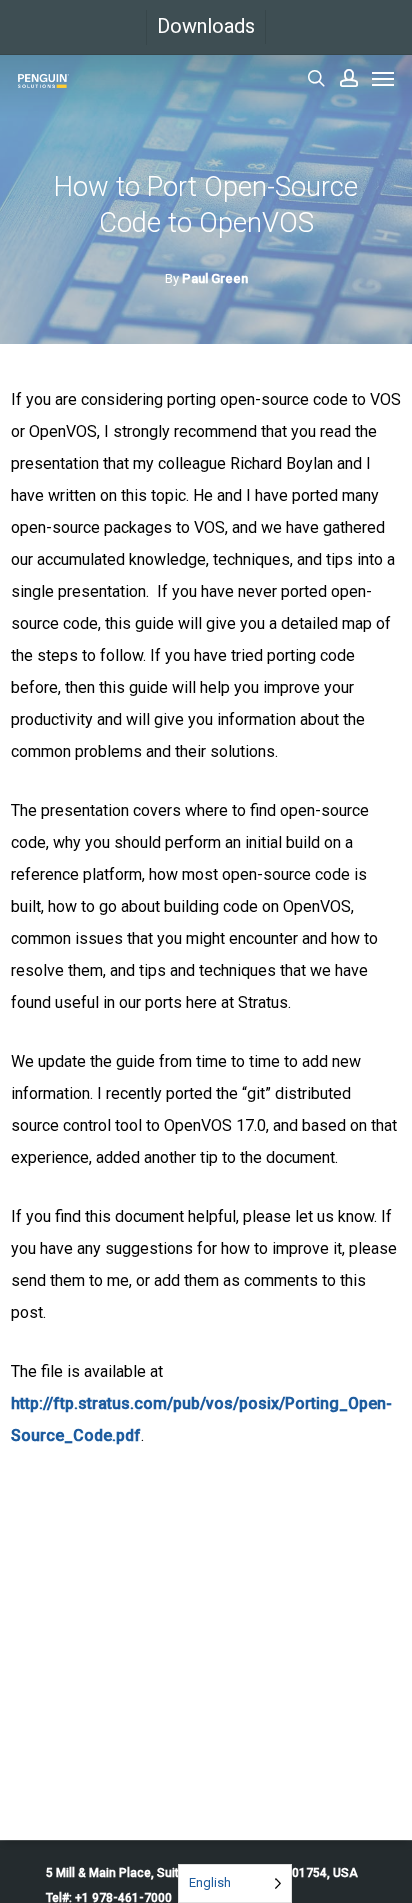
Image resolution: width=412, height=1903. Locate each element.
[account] (349, 78)
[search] (316, 78)
